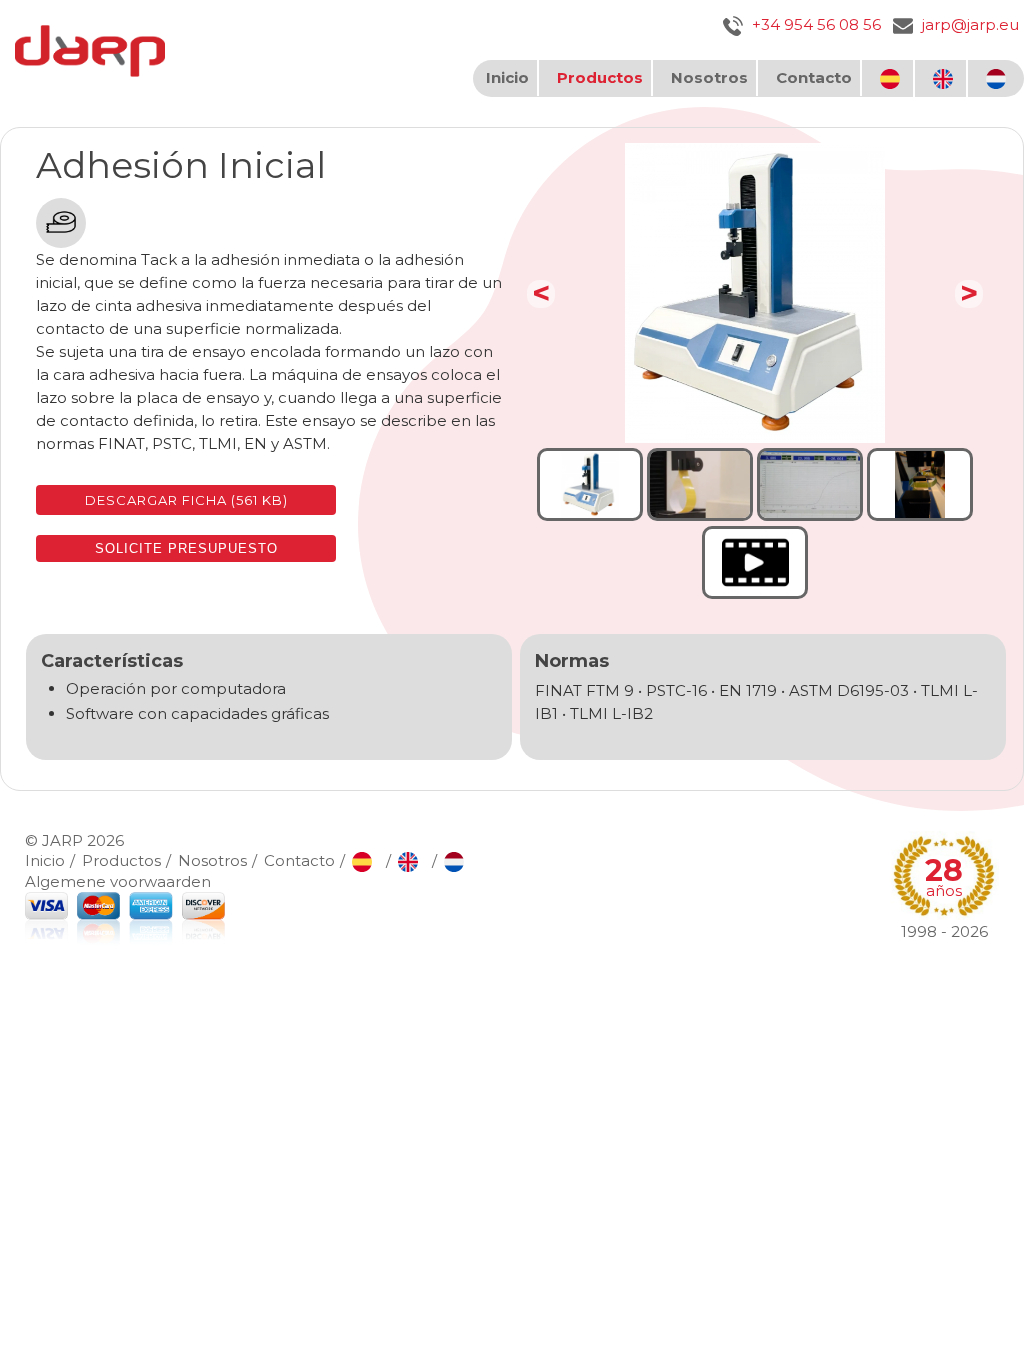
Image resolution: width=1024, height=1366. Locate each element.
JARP (62, 840)
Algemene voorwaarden (118, 881)
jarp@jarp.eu (968, 24)
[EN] (945, 78)
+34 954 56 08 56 (814, 24)
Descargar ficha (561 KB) (186, 500)
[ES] (892, 78)
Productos (600, 77)
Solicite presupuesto (186, 548)
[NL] (998, 78)
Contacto (814, 77)
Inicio (507, 77)
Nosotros (709, 77)
